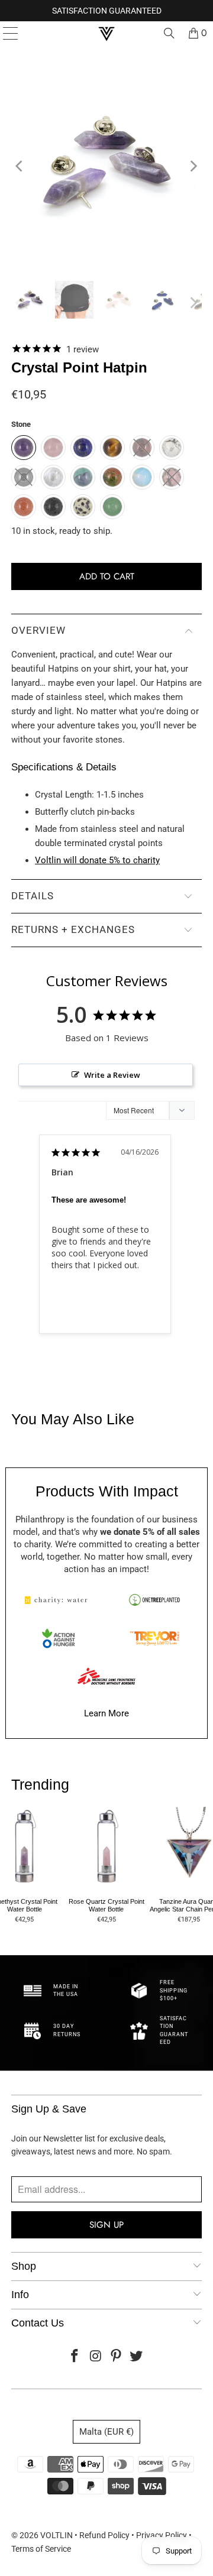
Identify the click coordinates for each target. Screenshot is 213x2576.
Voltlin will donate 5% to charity (97, 860)
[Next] (193, 166)
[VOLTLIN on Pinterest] (117, 2357)
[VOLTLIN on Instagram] (96, 2357)
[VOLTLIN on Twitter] (137, 2357)
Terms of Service (41, 2549)
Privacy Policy (162, 2535)
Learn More (106, 1713)
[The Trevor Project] (154, 1638)
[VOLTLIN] (106, 33)
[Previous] (20, 166)
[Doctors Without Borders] (106, 1676)
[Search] (169, 33)
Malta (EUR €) (106, 2432)
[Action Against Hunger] (59, 1638)
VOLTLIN (57, 2535)
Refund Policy (104, 2535)
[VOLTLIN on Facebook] (75, 2357)
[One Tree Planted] (154, 1600)
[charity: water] (59, 1600)
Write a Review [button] (112, 1075)
